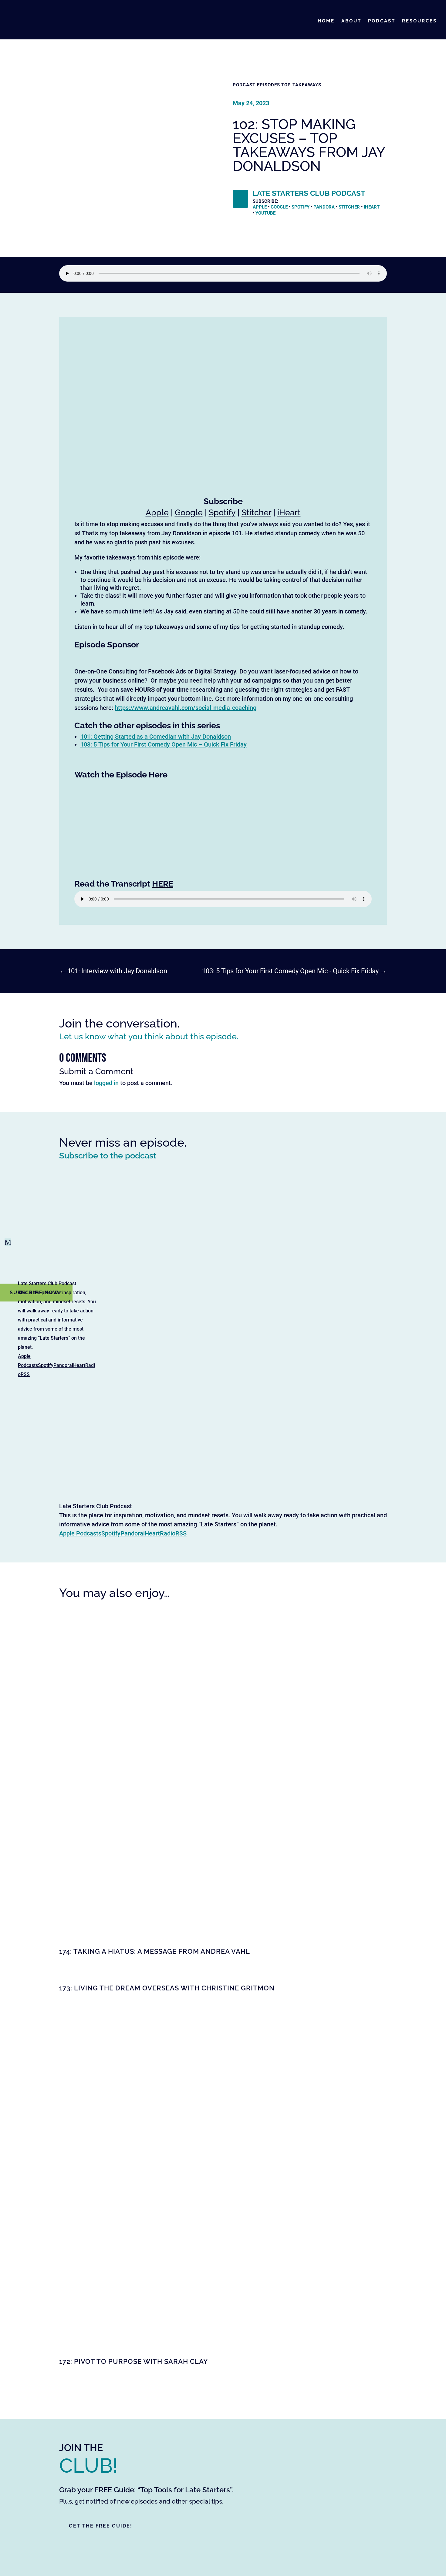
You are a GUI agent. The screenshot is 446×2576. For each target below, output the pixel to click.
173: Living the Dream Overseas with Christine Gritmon (167, 1988)
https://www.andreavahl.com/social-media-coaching (186, 708)
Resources (419, 21)
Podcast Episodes (256, 85)
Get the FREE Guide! (101, 2526)
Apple (260, 207)
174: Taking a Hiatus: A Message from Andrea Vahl (155, 1951)
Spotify (46, 1365)
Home (326, 21)
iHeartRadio (159, 1533)
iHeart (372, 207)
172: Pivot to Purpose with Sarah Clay (133, 2361)
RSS (25, 1374)
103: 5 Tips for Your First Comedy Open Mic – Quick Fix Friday (164, 744)
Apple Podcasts (80, 1533)
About (351, 21)
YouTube (265, 213)
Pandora (63, 1365)
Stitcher (349, 207)
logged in (106, 1083)
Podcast (382, 21)
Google (279, 207)
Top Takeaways (301, 85)
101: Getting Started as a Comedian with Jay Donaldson (156, 737)
